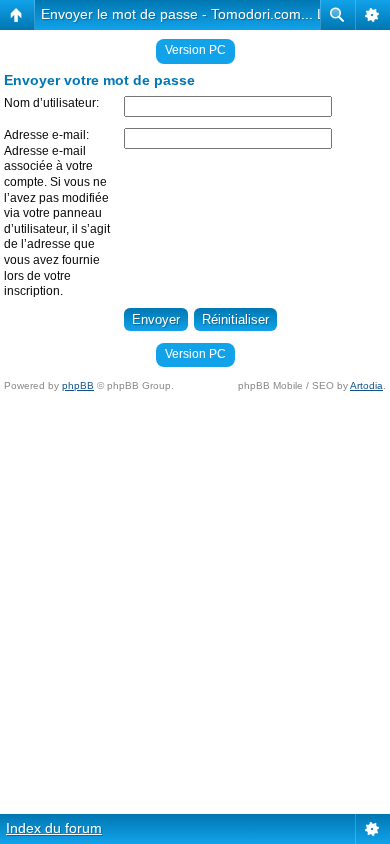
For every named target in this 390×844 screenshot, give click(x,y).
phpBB (78, 385)
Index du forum (54, 828)
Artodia (366, 385)
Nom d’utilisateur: (51, 103)
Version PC (195, 50)
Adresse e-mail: (46, 135)
